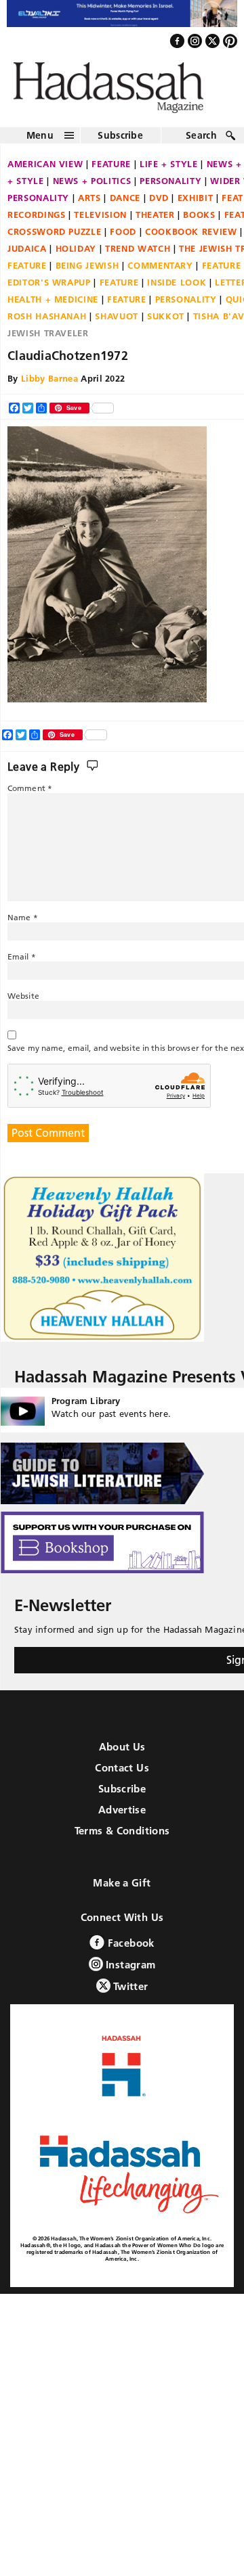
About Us (122, 1754)
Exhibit (196, 204)
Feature (111, 171)
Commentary (160, 272)
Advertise (122, 1817)
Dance (125, 204)
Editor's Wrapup (49, 289)
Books (199, 221)
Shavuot (117, 323)
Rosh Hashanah (47, 323)
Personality (170, 187)
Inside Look (177, 289)
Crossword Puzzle (54, 238)
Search (201, 142)
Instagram (129, 1972)
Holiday (76, 255)
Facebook (129, 1950)
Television (100, 221)
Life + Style (169, 171)
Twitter (129, 1994)
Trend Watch (138, 255)
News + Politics (92, 187)
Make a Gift (122, 1890)
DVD (159, 204)
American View (45, 171)
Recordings (37, 221)
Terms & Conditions (122, 1838)
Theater (155, 221)
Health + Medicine (53, 306)
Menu (40, 142)
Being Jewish (87, 272)
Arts (89, 204)
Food (123, 238)
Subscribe (120, 142)
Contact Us (122, 1775)
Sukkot (166, 323)
